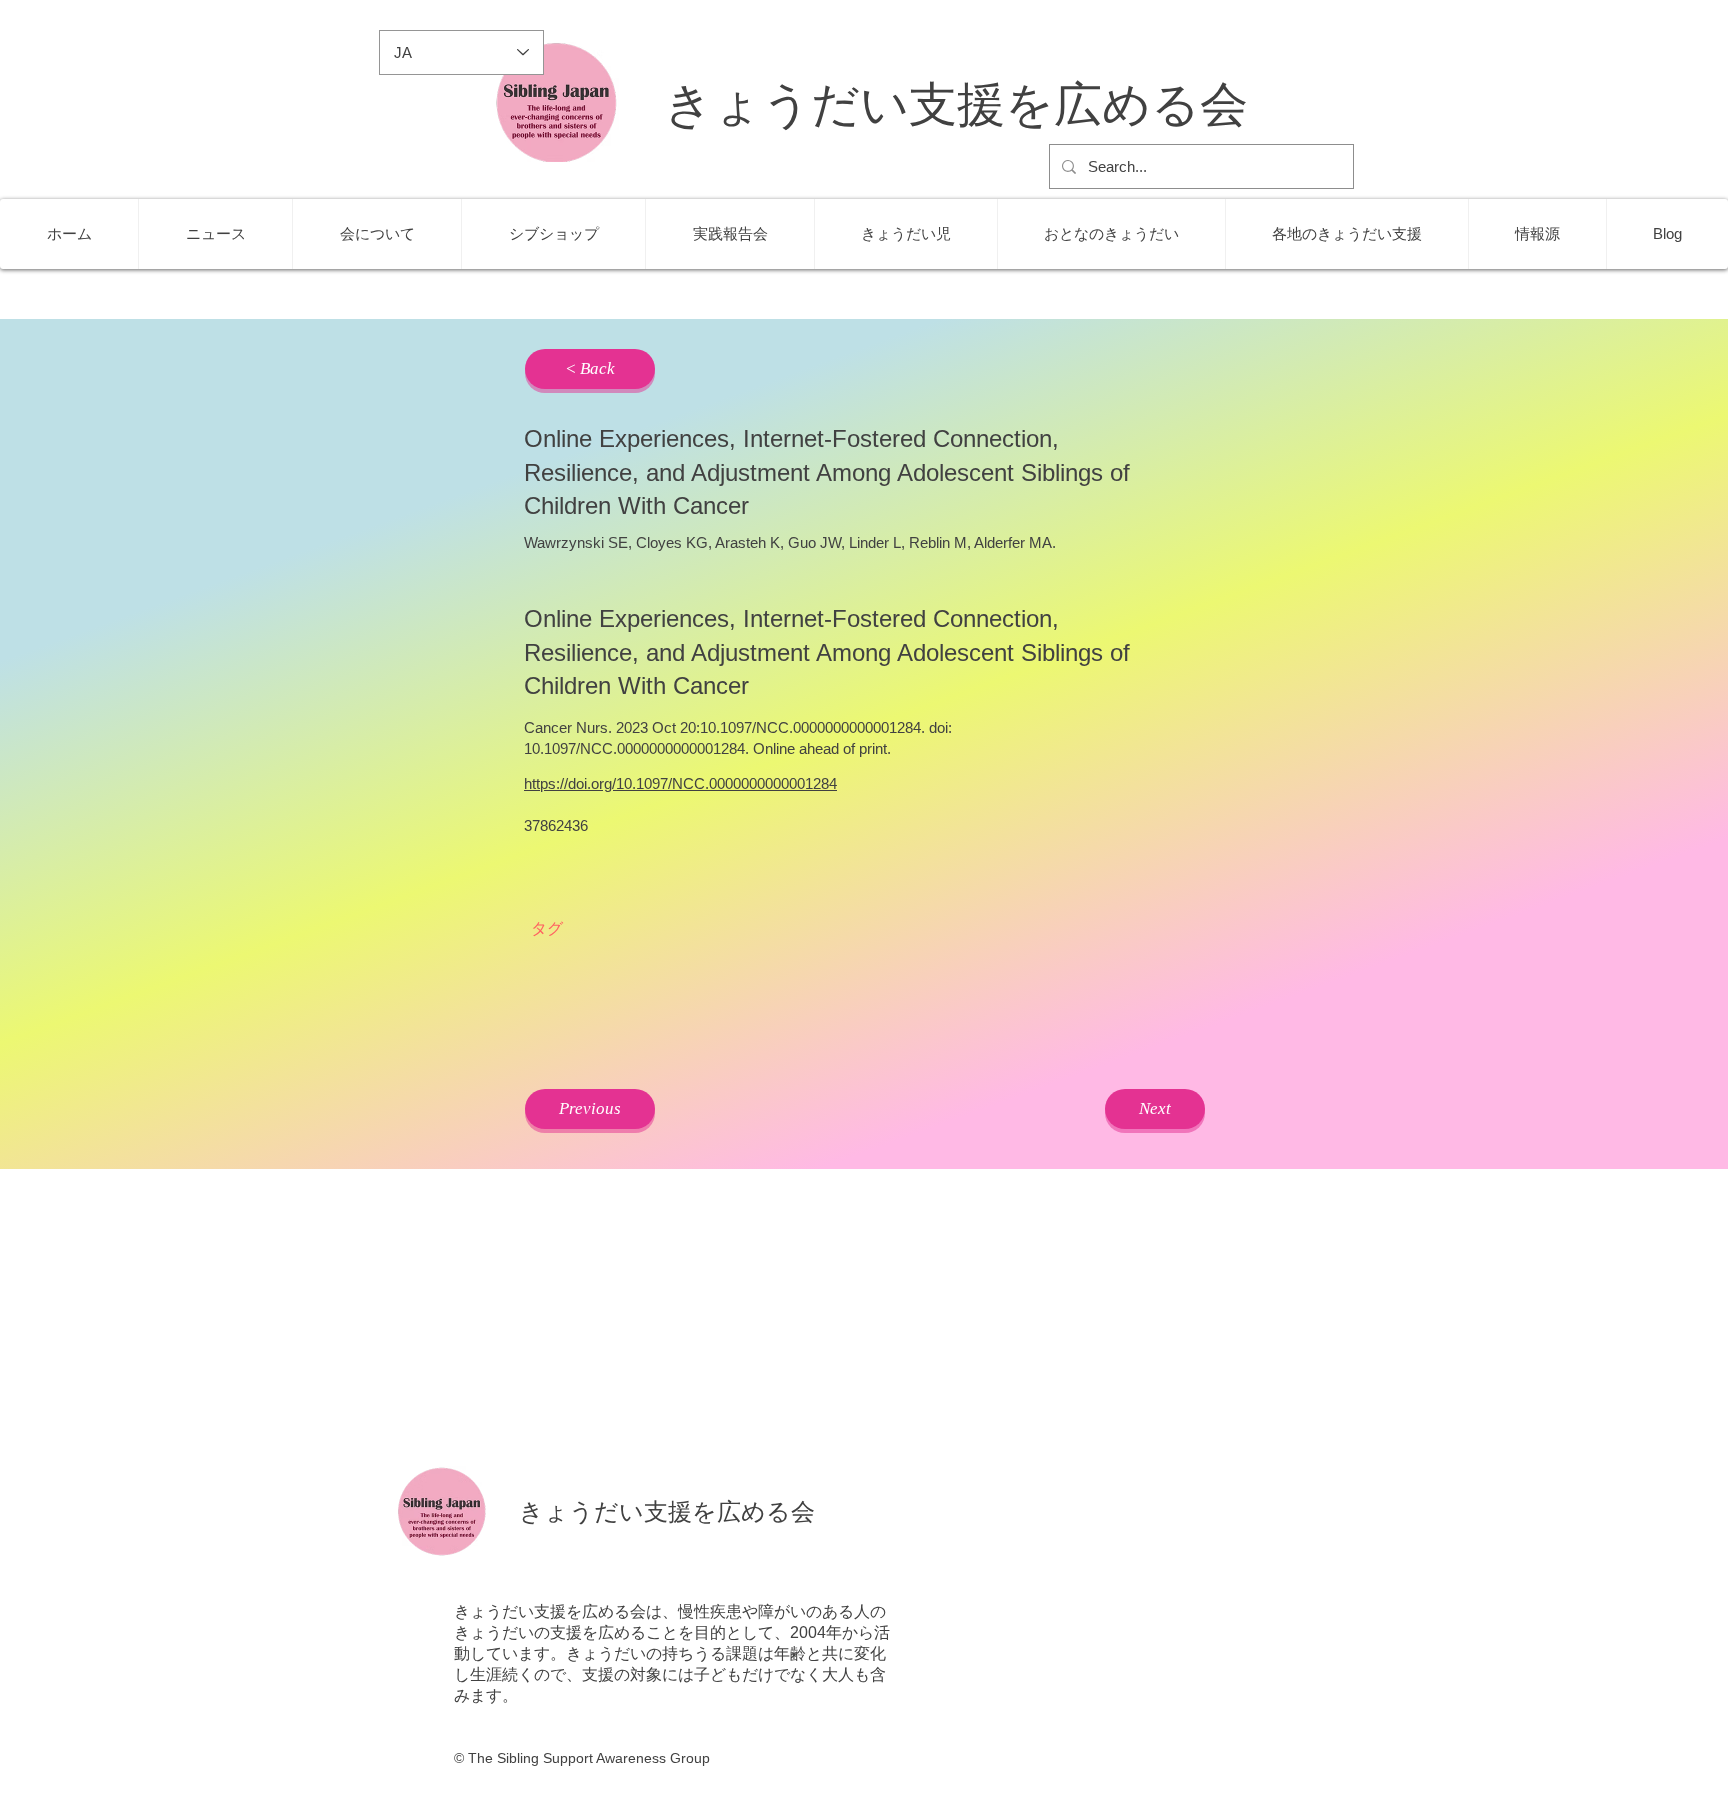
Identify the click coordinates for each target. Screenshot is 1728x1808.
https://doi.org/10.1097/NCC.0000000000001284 (680, 783)
